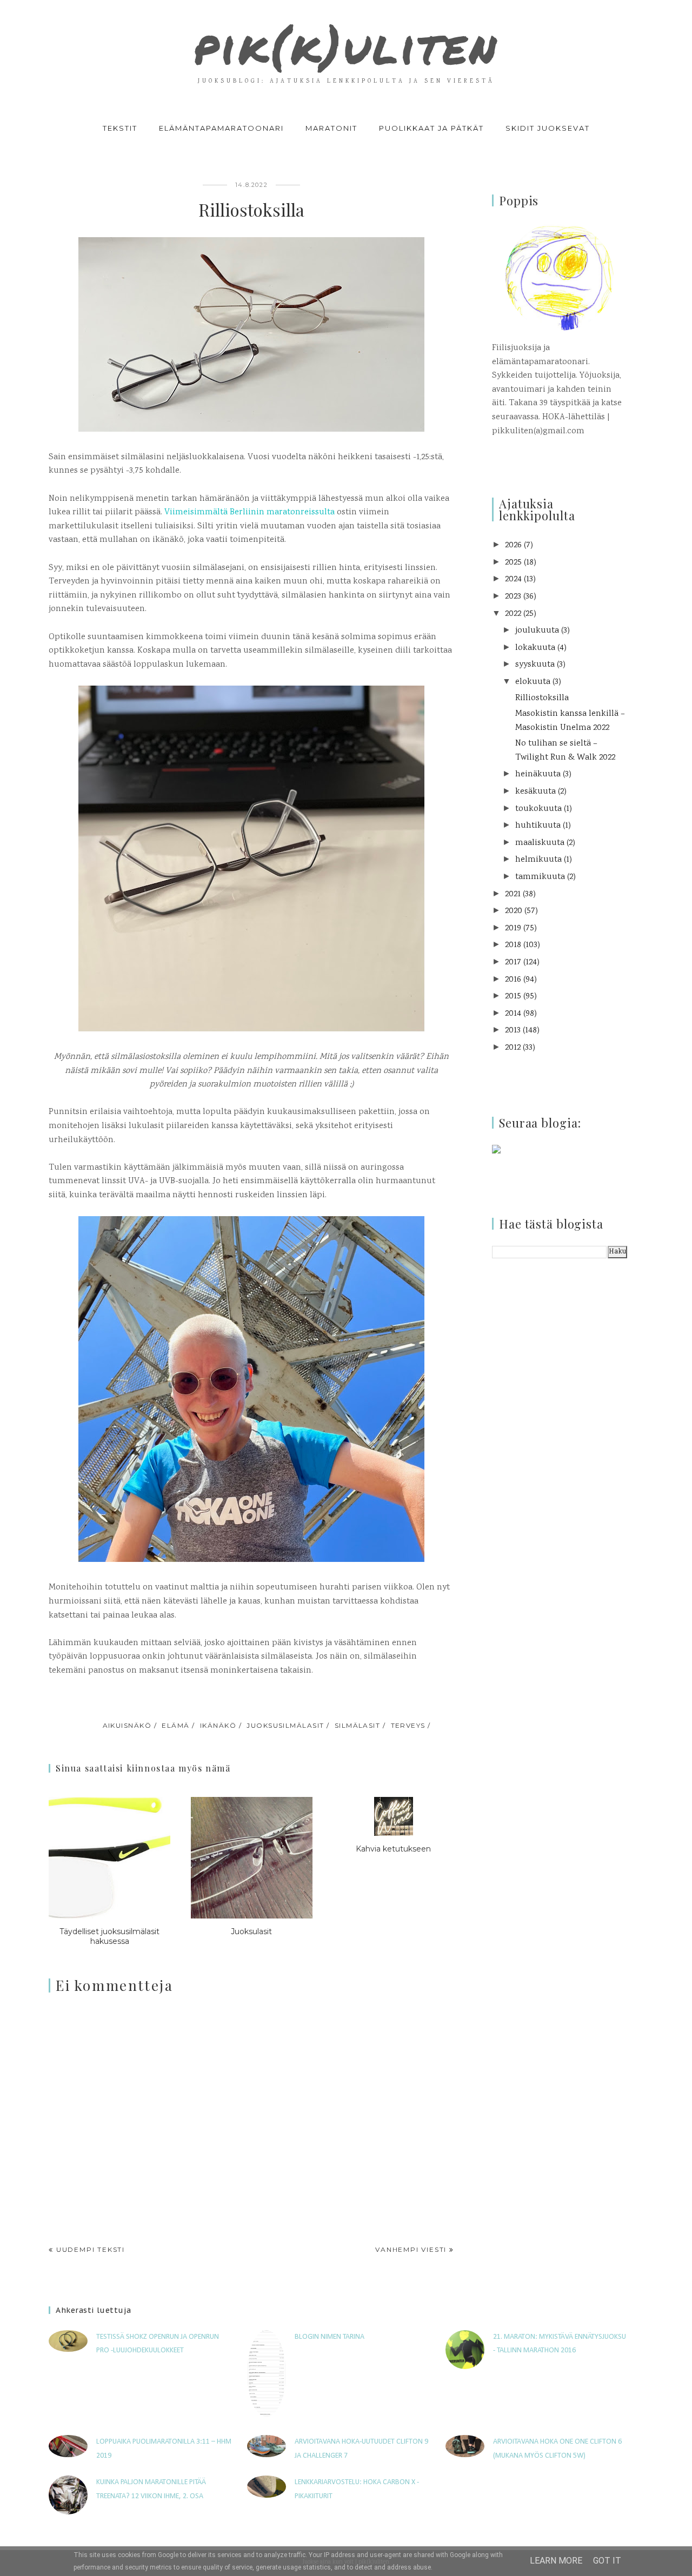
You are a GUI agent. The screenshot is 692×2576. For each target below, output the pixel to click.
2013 (513, 1031)
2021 (513, 894)
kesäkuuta (535, 792)
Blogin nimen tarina (330, 2337)
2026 (513, 545)
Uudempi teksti (91, 2249)
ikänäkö (218, 1725)
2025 (513, 563)
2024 (513, 579)
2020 (514, 911)
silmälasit (357, 1725)
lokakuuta (535, 648)
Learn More (556, 2561)
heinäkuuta (538, 774)
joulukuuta (537, 631)
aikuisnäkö (127, 1725)
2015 (513, 997)
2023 (513, 597)
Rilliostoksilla (542, 698)
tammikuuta (540, 877)
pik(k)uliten (346, 45)
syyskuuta (535, 665)
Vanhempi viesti (411, 2249)
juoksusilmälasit (285, 1725)
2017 (513, 962)
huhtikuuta (538, 826)
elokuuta (533, 682)
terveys (408, 1725)
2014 (513, 1014)
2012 (513, 1048)
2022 (513, 614)
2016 (513, 980)
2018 (513, 945)
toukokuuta (538, 809)
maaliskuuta (540, 843)
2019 (513, 928)
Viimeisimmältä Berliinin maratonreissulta (249, 512)
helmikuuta (538, 860)
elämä (175, 1725)
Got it (607, 2561)
